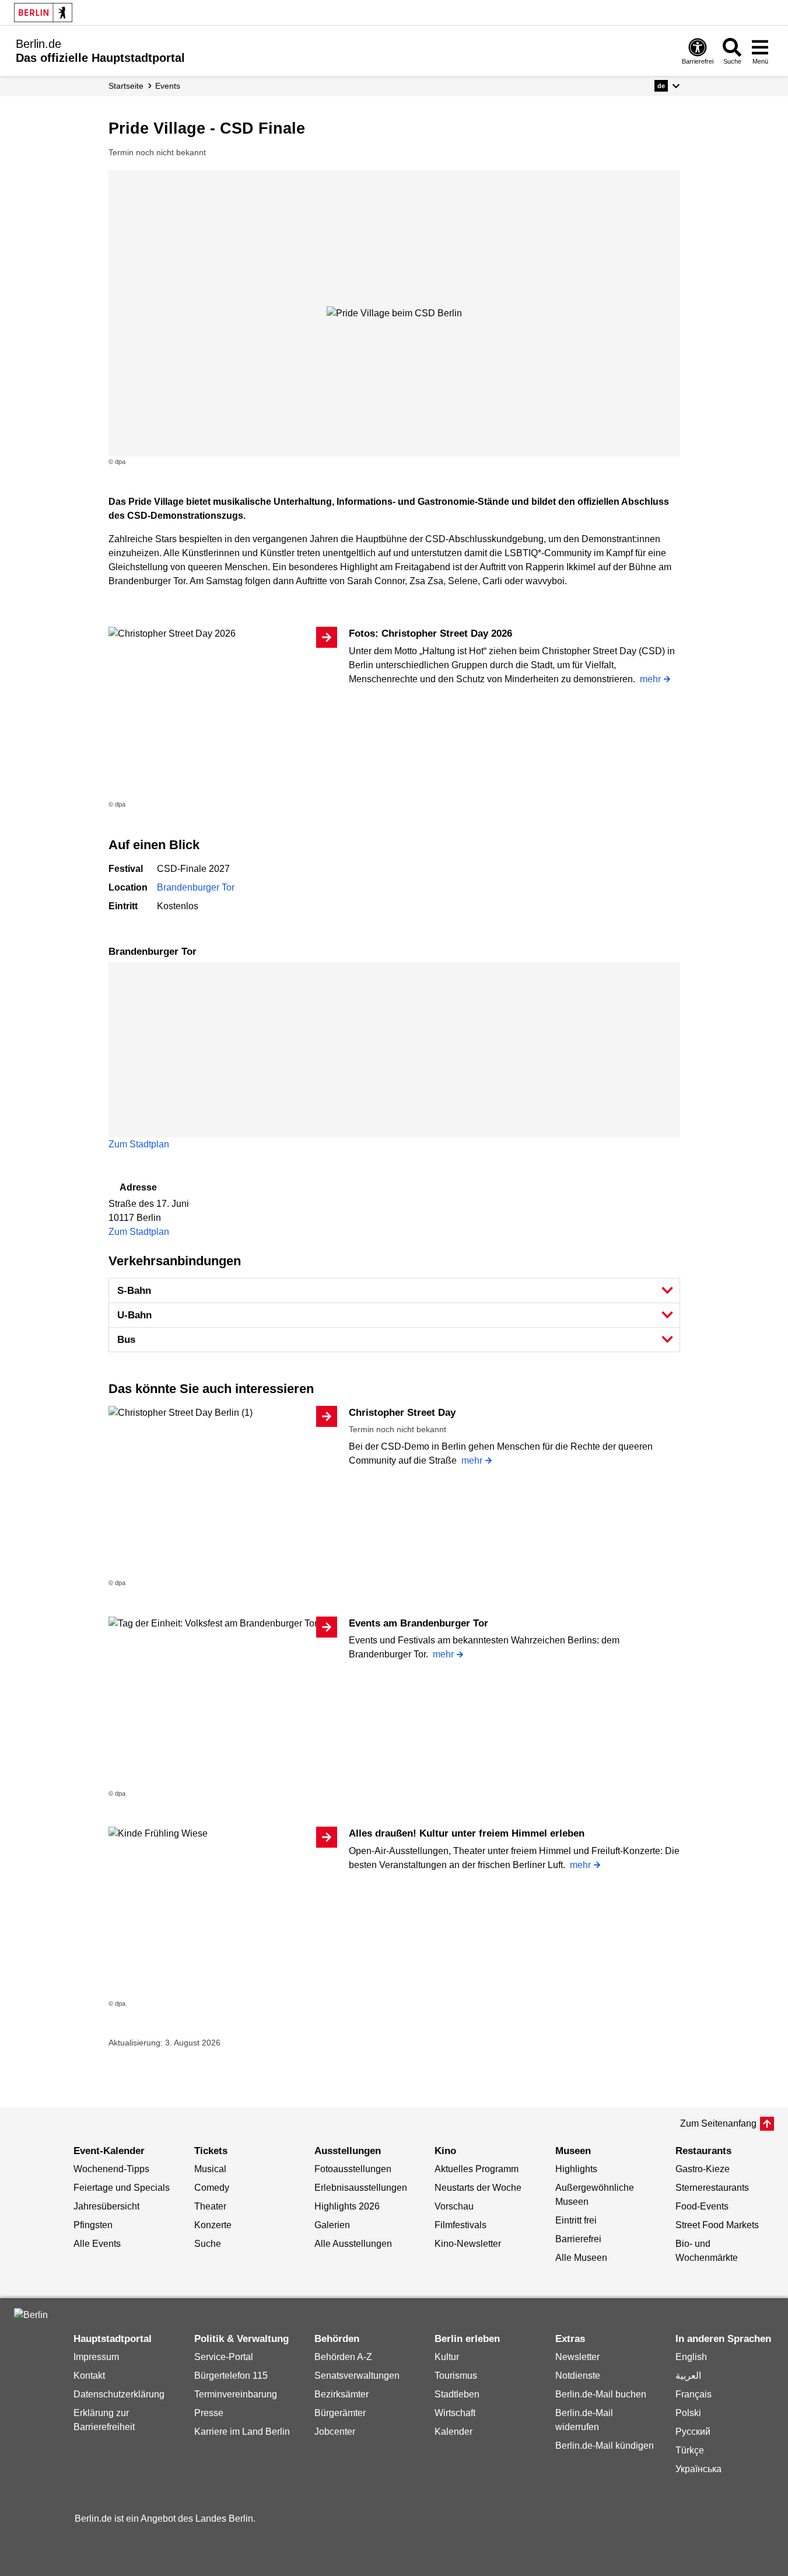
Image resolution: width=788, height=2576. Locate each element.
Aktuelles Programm (477, 2169)
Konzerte (213, 2225)
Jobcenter (335, 2432)
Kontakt (89, 2376)
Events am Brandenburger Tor (418, 1623)
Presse (209, 2413)
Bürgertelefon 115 (231, 2376)
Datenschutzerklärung (119, 2394)
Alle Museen (581, 2258)
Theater (210, 2206)
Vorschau (454, 2206)
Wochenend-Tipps (111, 2169)
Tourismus (456, 2376)
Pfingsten (93, 2225)
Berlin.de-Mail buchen (601, 2394)
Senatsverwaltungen (357, 2376)
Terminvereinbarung (236, 2394)
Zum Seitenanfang (718, 2123)
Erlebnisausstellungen (361, 2188)
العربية (688, 2376)
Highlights (576, 2169)
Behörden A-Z (343, 2357)
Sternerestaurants (712, 2188)
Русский (693, 2432)
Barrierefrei (578, 2239)
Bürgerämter (340, 2413)
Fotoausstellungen (353, 2169)
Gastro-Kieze (703, 2169)
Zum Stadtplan (139, 1144)
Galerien (332, 2225)
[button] (667, 86)
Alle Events (97, 2244)
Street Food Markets (717, 2225)
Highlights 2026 (347, 2206)
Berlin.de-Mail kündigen (605, 2446)
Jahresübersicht (106, 2206)
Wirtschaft (455, 2413)
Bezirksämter (342, 2394)
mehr (650, 679)
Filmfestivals (460, 2225)
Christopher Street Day (402, 1413)
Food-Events (702, 2206)
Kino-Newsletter (468, 2244)
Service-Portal (224, 2357)
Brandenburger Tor (196, 887)
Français (694, 2394)
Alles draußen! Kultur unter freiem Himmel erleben (467, 1833)
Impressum (96, 2357)
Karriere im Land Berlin (242, 2432)
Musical (210, 2169)
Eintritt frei (576, 2220)
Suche (208, 2244)
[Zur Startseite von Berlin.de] (31, 2315)
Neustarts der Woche (478, 2188)
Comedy (212, 2188)
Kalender (453, 2432)
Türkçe (690, 2450)
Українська (698, 2469)
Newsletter (577, 2357)
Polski (688, 2413)
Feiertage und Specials (122, 2188)
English (691, 2357)
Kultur (447, 2357)
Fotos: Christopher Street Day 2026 (430, 633)
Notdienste (578, 2376)
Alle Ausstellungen (353, 2244)
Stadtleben (457, 2394)
